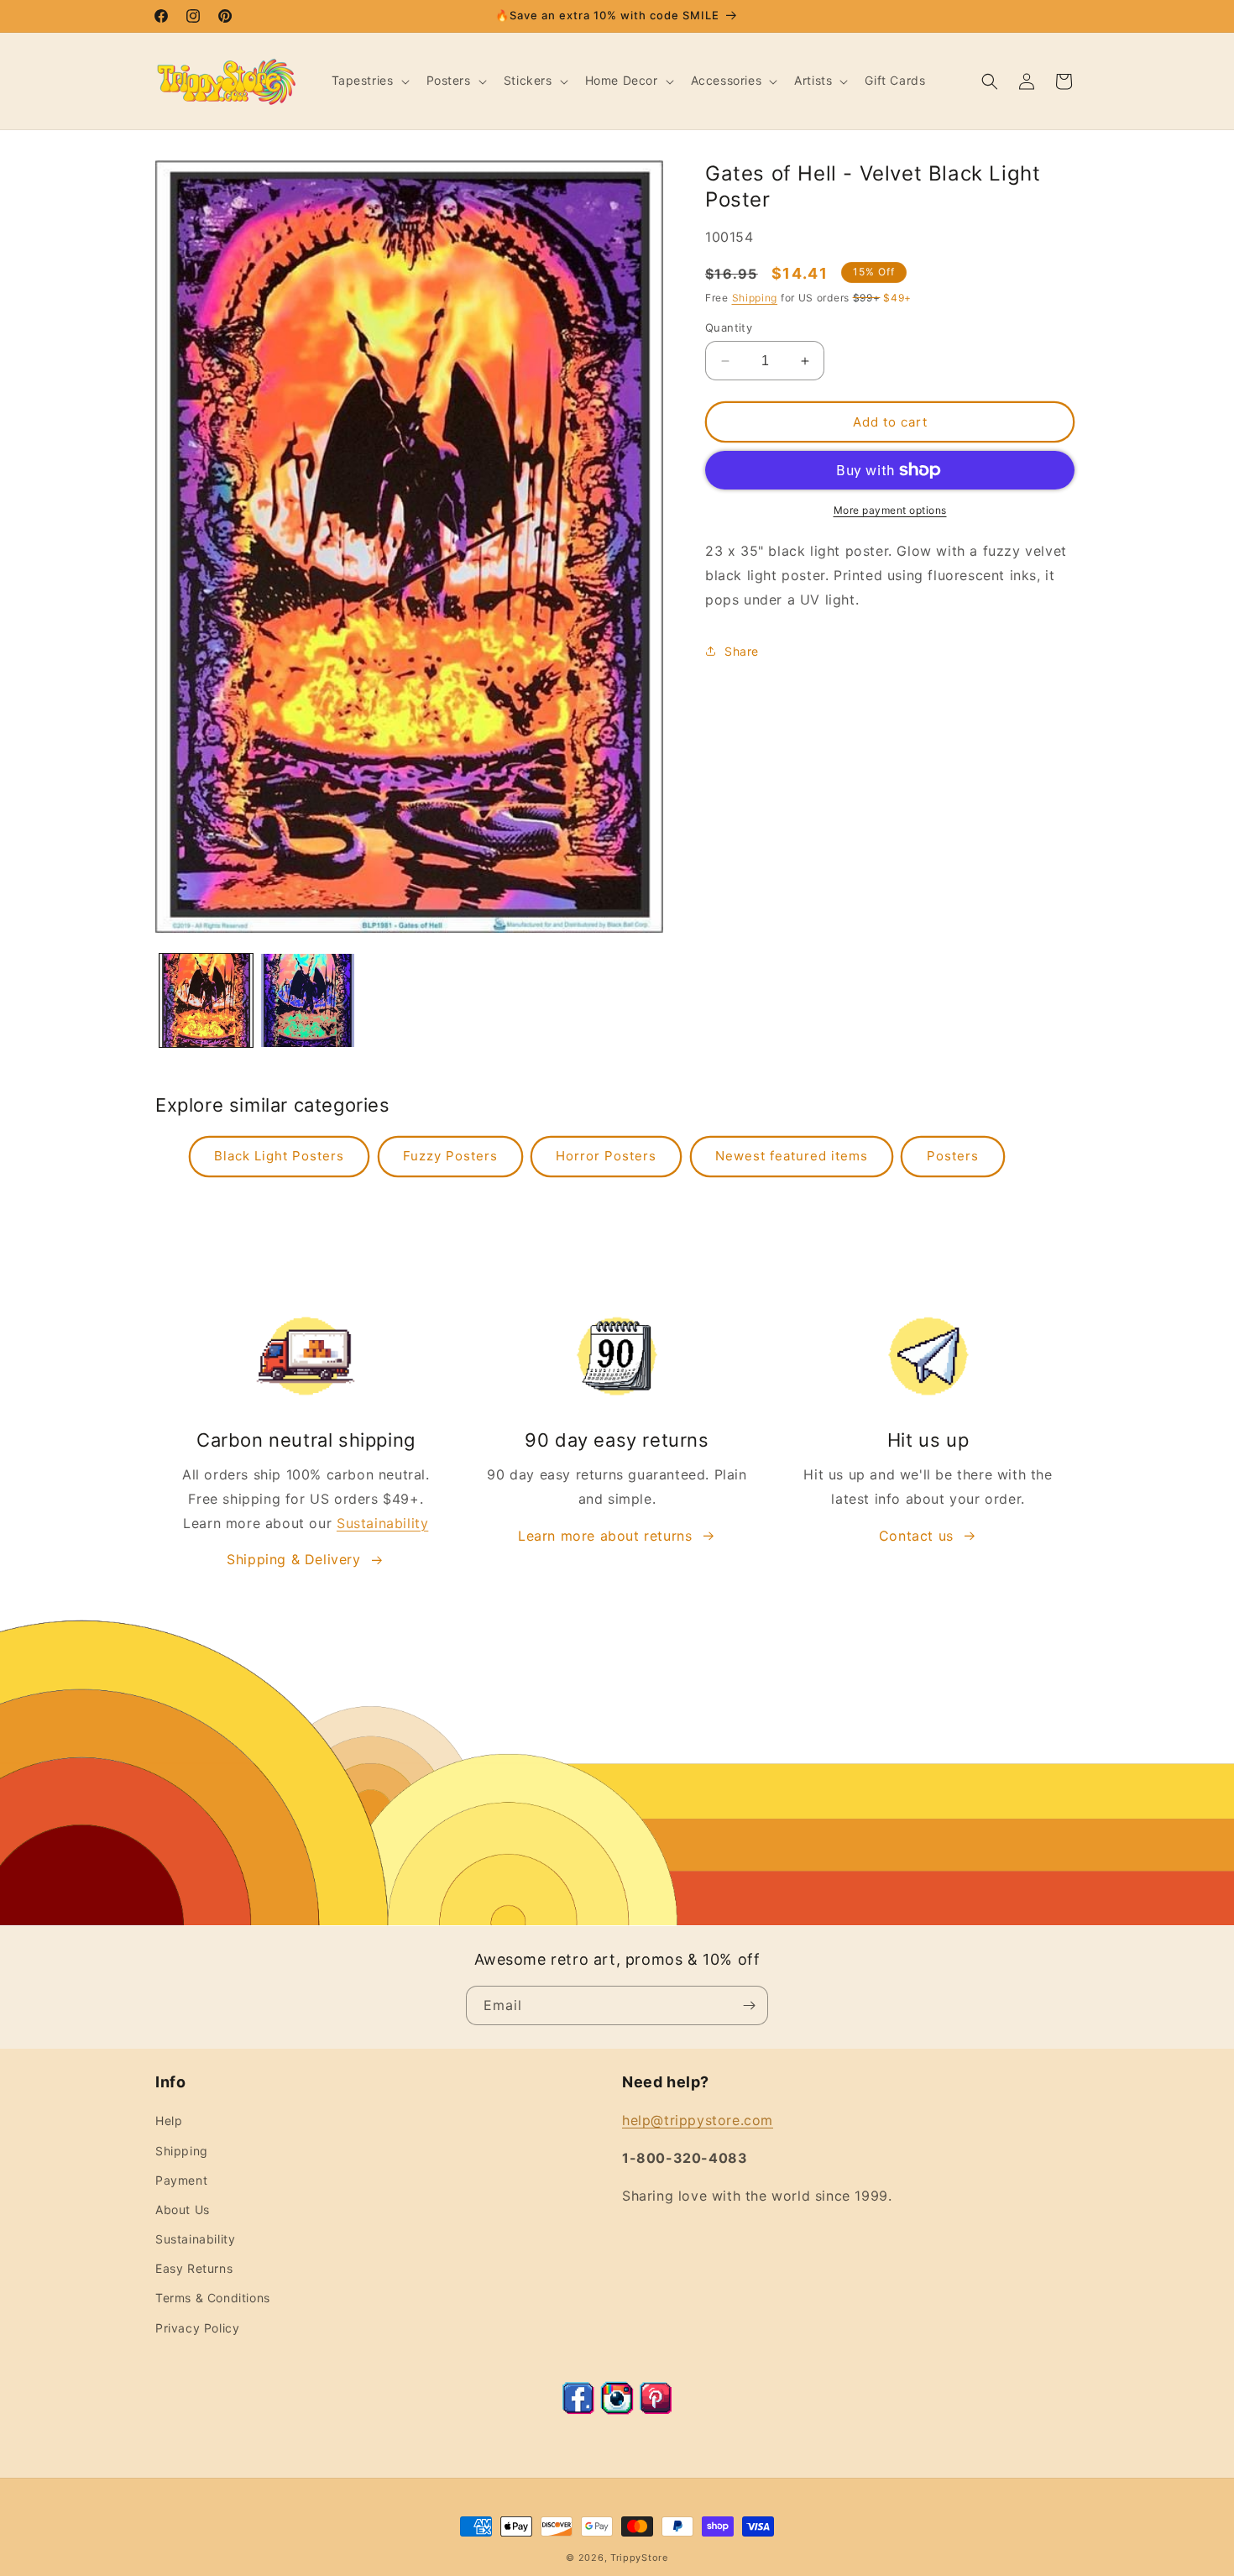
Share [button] (742, 651)
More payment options (890, 510)
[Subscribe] (749, 2005)
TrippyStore (639, 2558)
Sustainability (382, 1523)
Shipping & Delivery (293, 1559)
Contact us (916, 1536)
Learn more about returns (605, 1536)
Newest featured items (792, 1156)
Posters (953, 1156)
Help (169, 2120)
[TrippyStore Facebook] (578, 2410)
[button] (369, 81)
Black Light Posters (279, 1156)
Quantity (729, 327)
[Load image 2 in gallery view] (308, 1000)
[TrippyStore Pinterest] (656, 2410)
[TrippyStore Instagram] (617, 2410)
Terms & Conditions (213, 2298)
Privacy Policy (197, 2328)
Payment (181, 2180)
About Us (183, 2209)
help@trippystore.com (698, 2120)
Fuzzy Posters (450, 1156)
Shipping (755, 298)
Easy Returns (194, 2268)
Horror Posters (606, 1156)
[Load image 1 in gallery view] (206, 1000)
